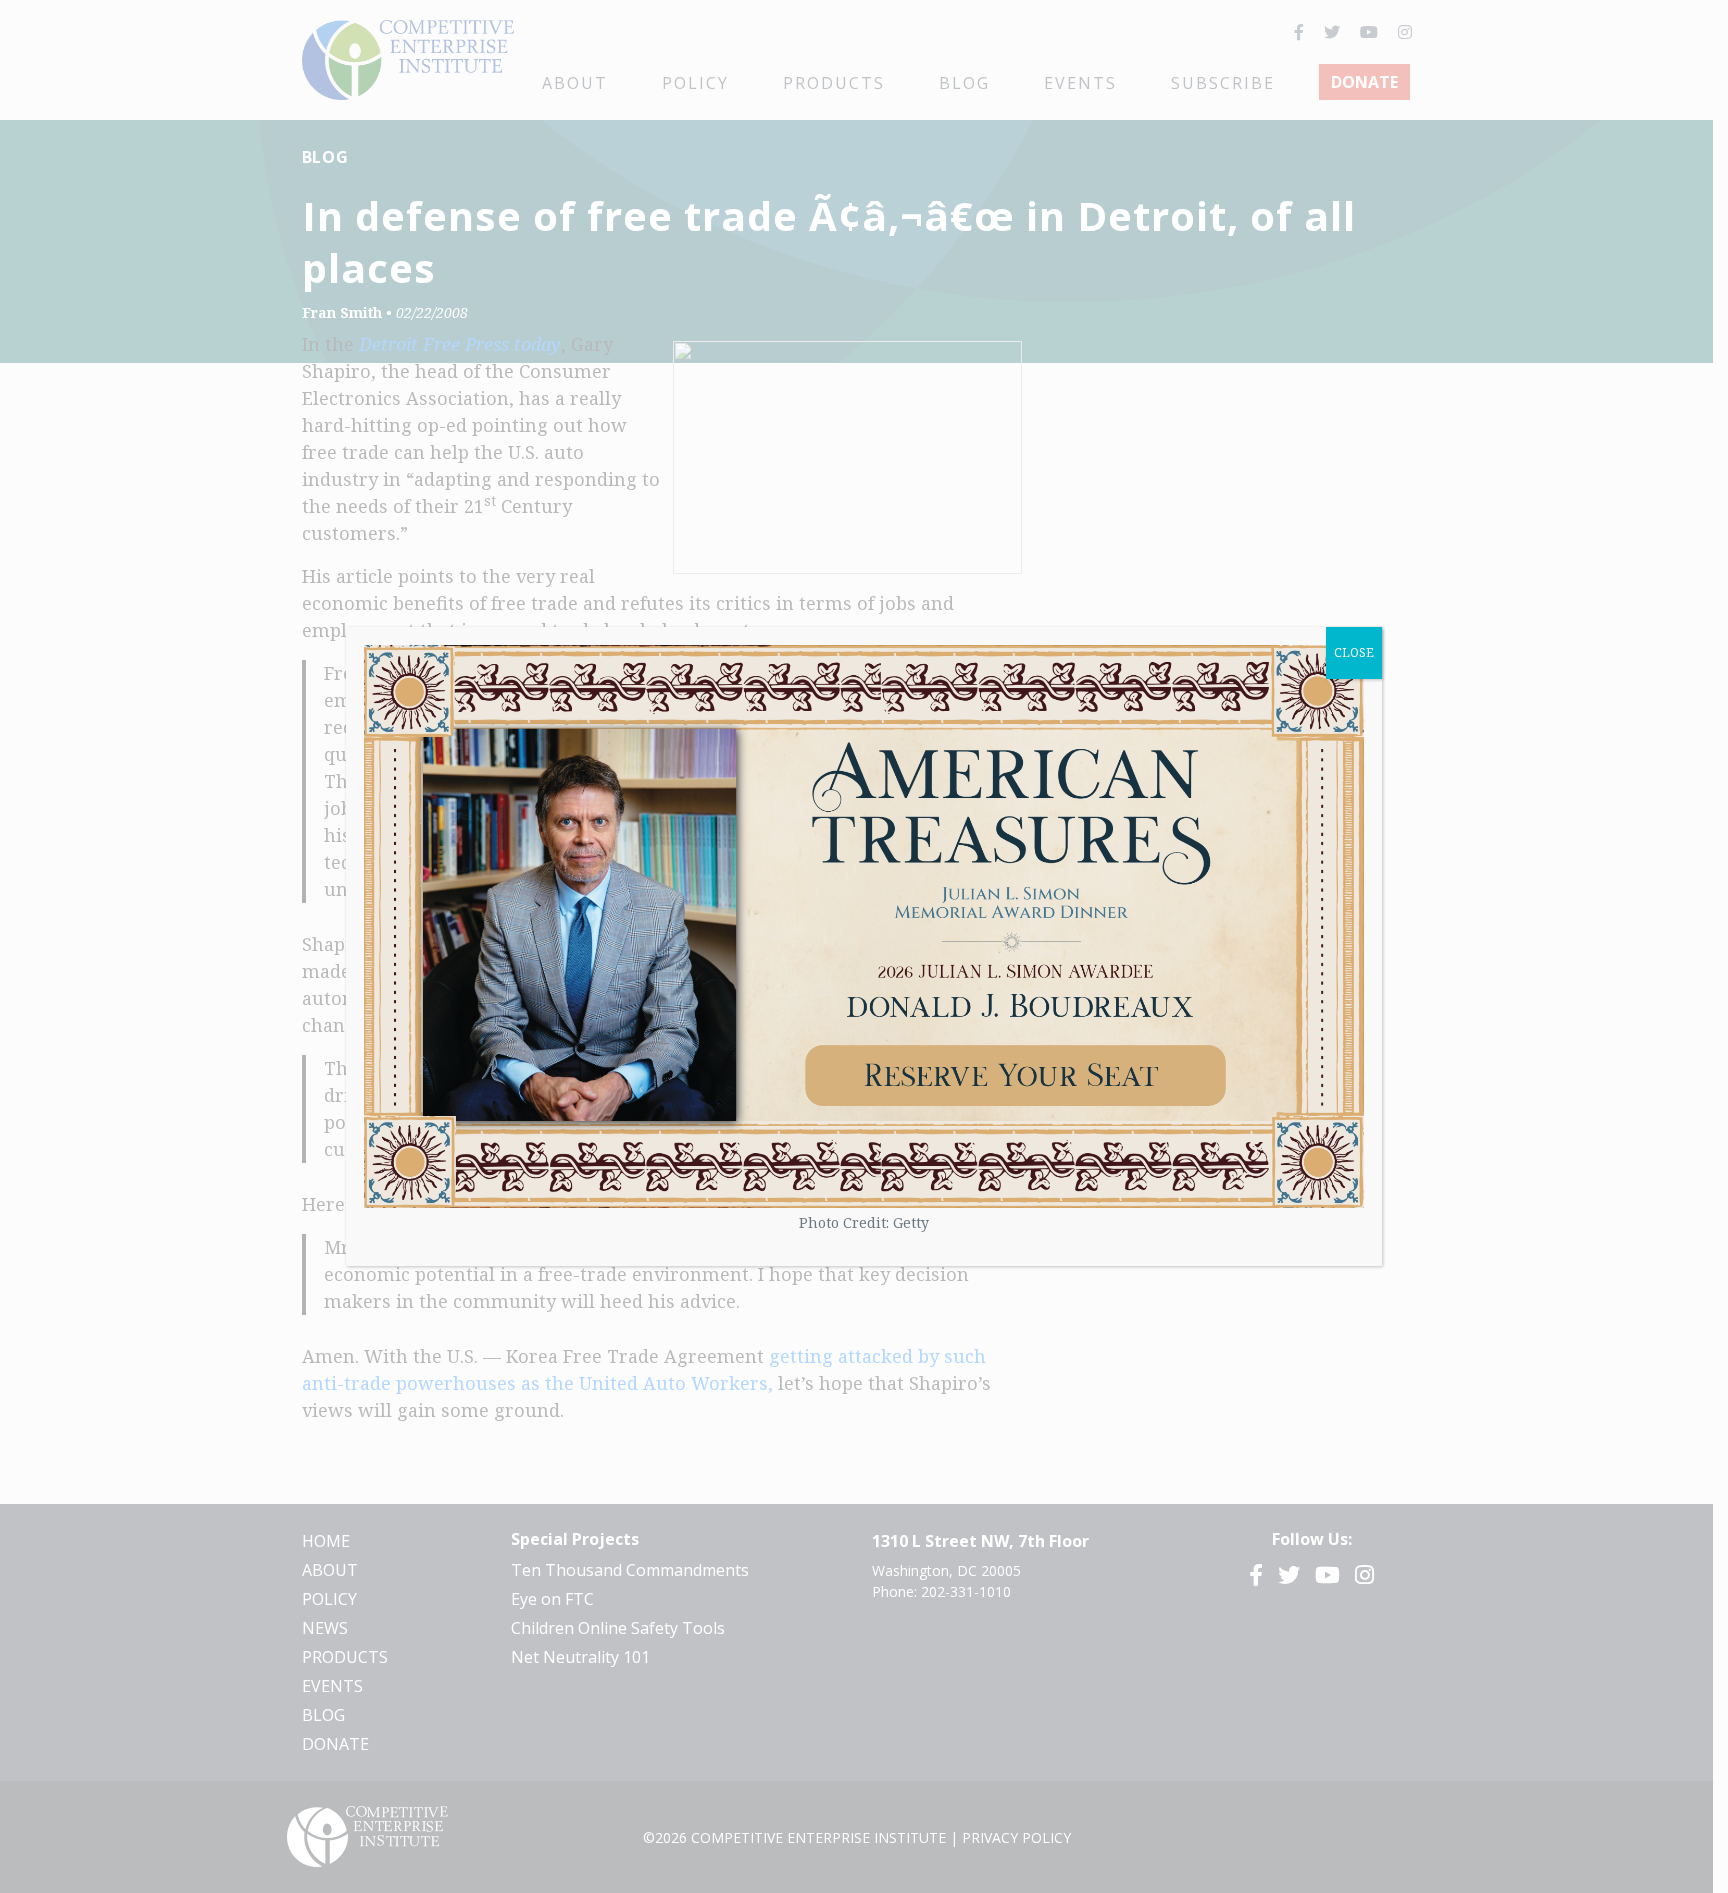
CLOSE (1354, 652)
